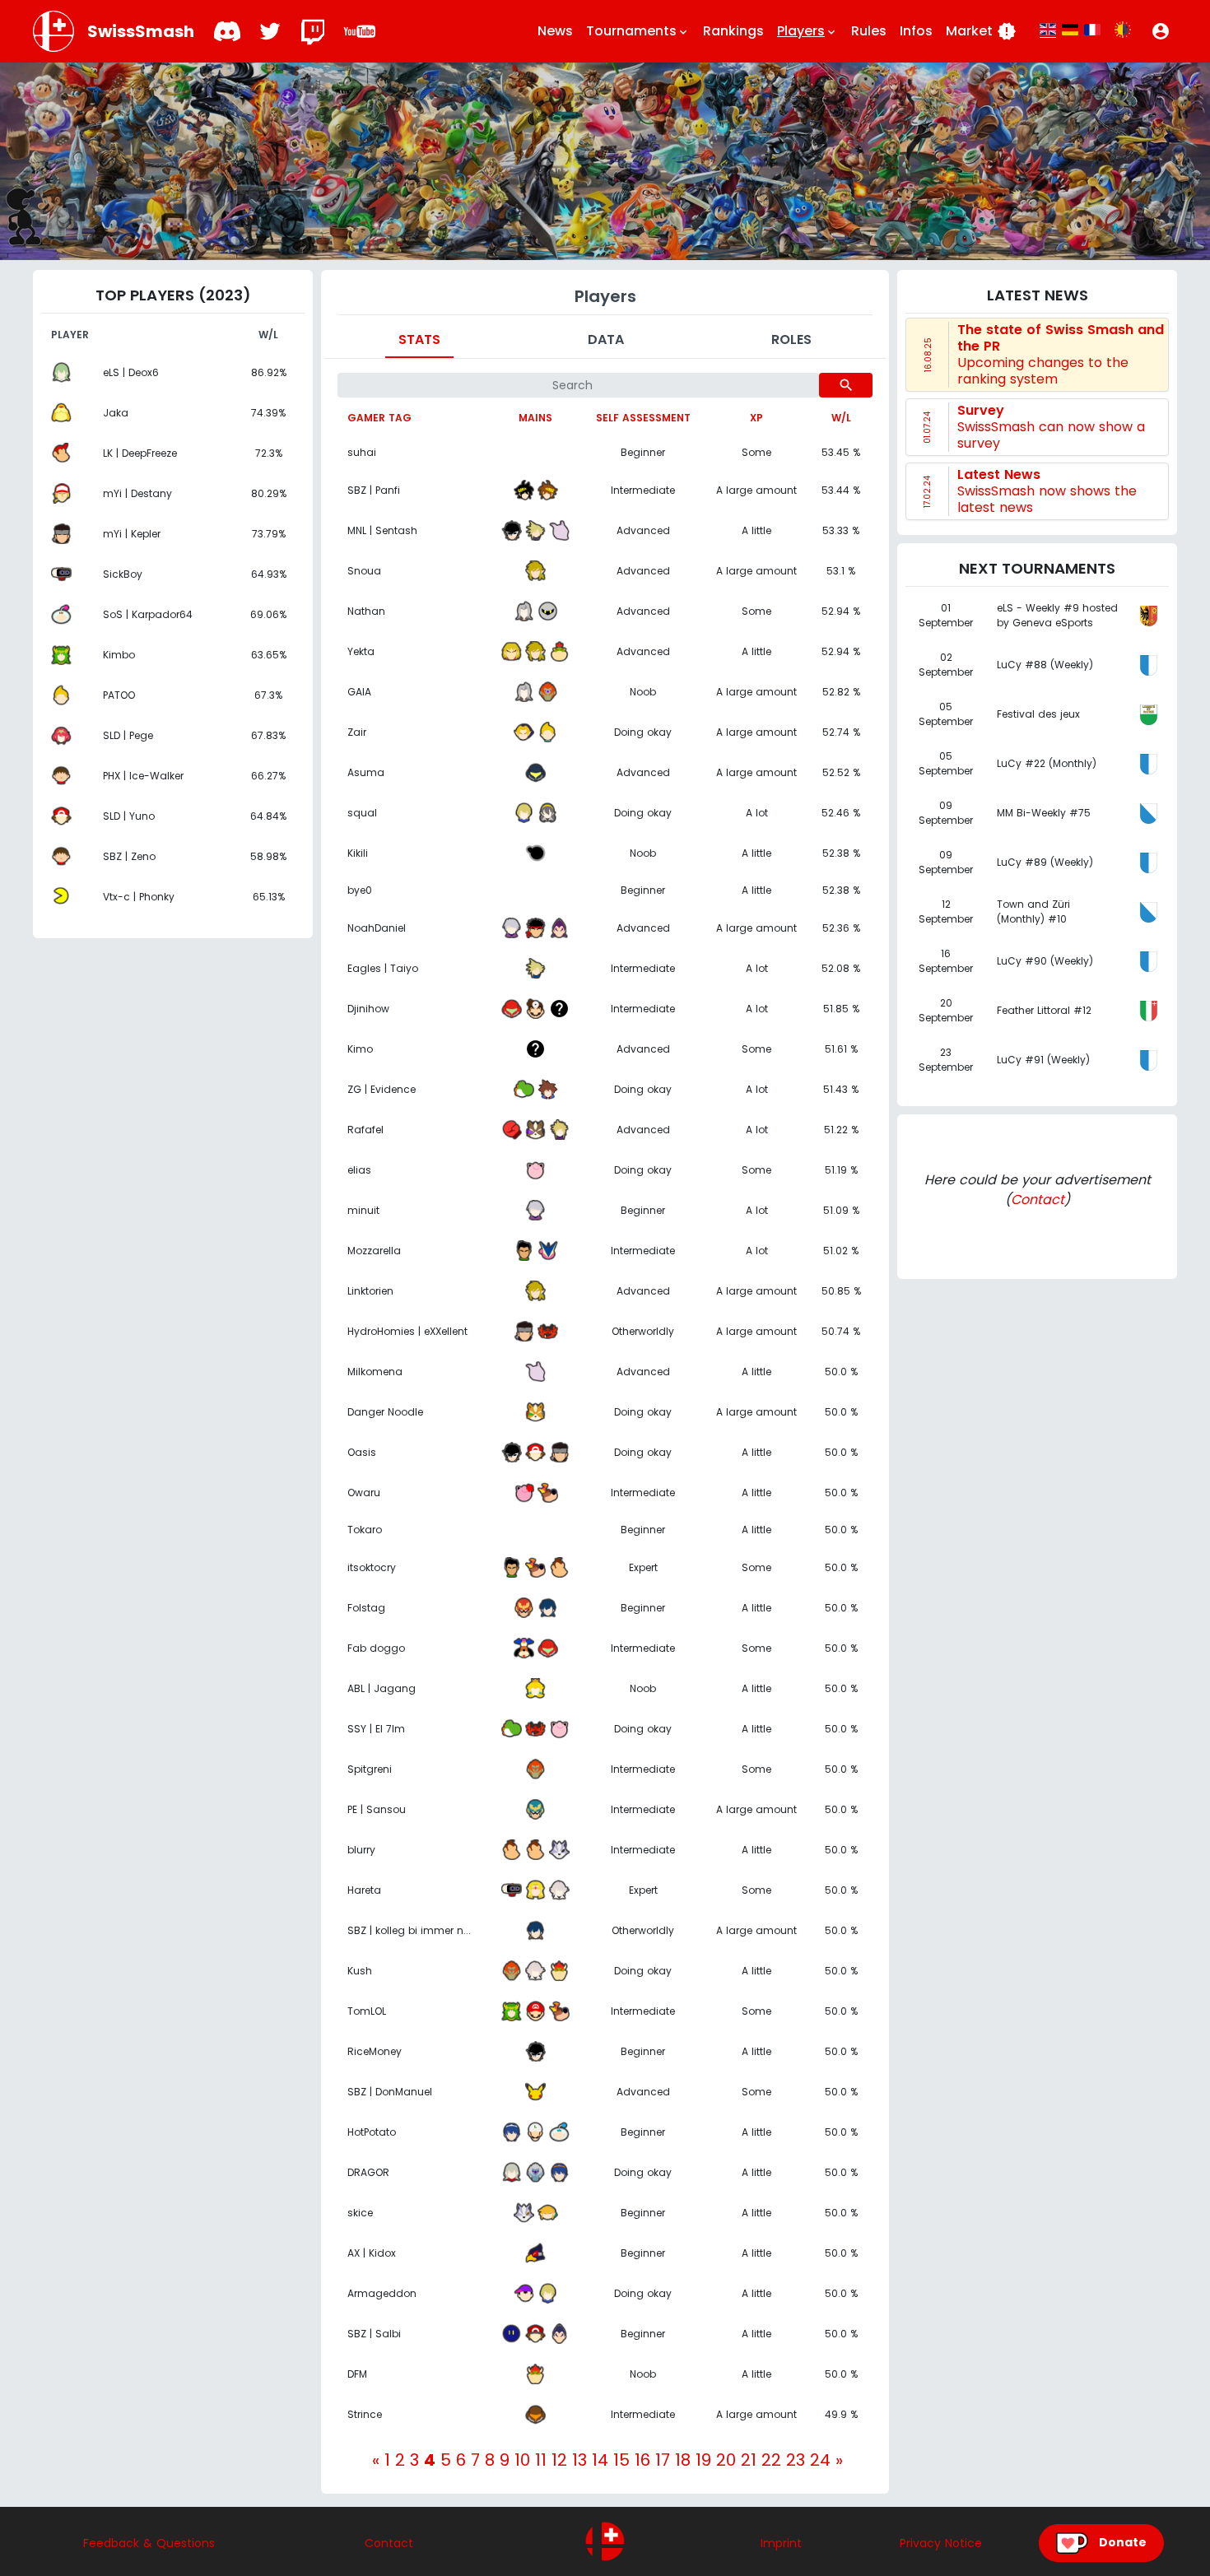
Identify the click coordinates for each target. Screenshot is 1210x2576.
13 (579, 2460)
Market (981, 31)
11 (541, 2460)
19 (703, 2460)
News (555, 31)
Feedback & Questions (149, 2543)
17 (663, 2460)
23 (796, 2460)
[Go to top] (605, 2541)
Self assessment (643, 418)
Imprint (781, 2543)
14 (600, 2460)
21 (749, 2460)
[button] (1161, 31)
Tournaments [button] (638, 31)
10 (522, 2460)
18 (683, 2460)
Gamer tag (379, 418)
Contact (1038, 1200)
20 (726, 2460)
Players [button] (807, 31)
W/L (841, 418)
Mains (535, 418)
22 (771, 2460)
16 (642, 2460)
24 (820, 2460)
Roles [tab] (791, 339)
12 (559, 2460)
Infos (916, 31)
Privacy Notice (941, 2543)
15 (621, 2460)
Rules (869, 31)
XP (756, 418)
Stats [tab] (419, 339)
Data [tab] (606, 339)
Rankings (733, 31)
